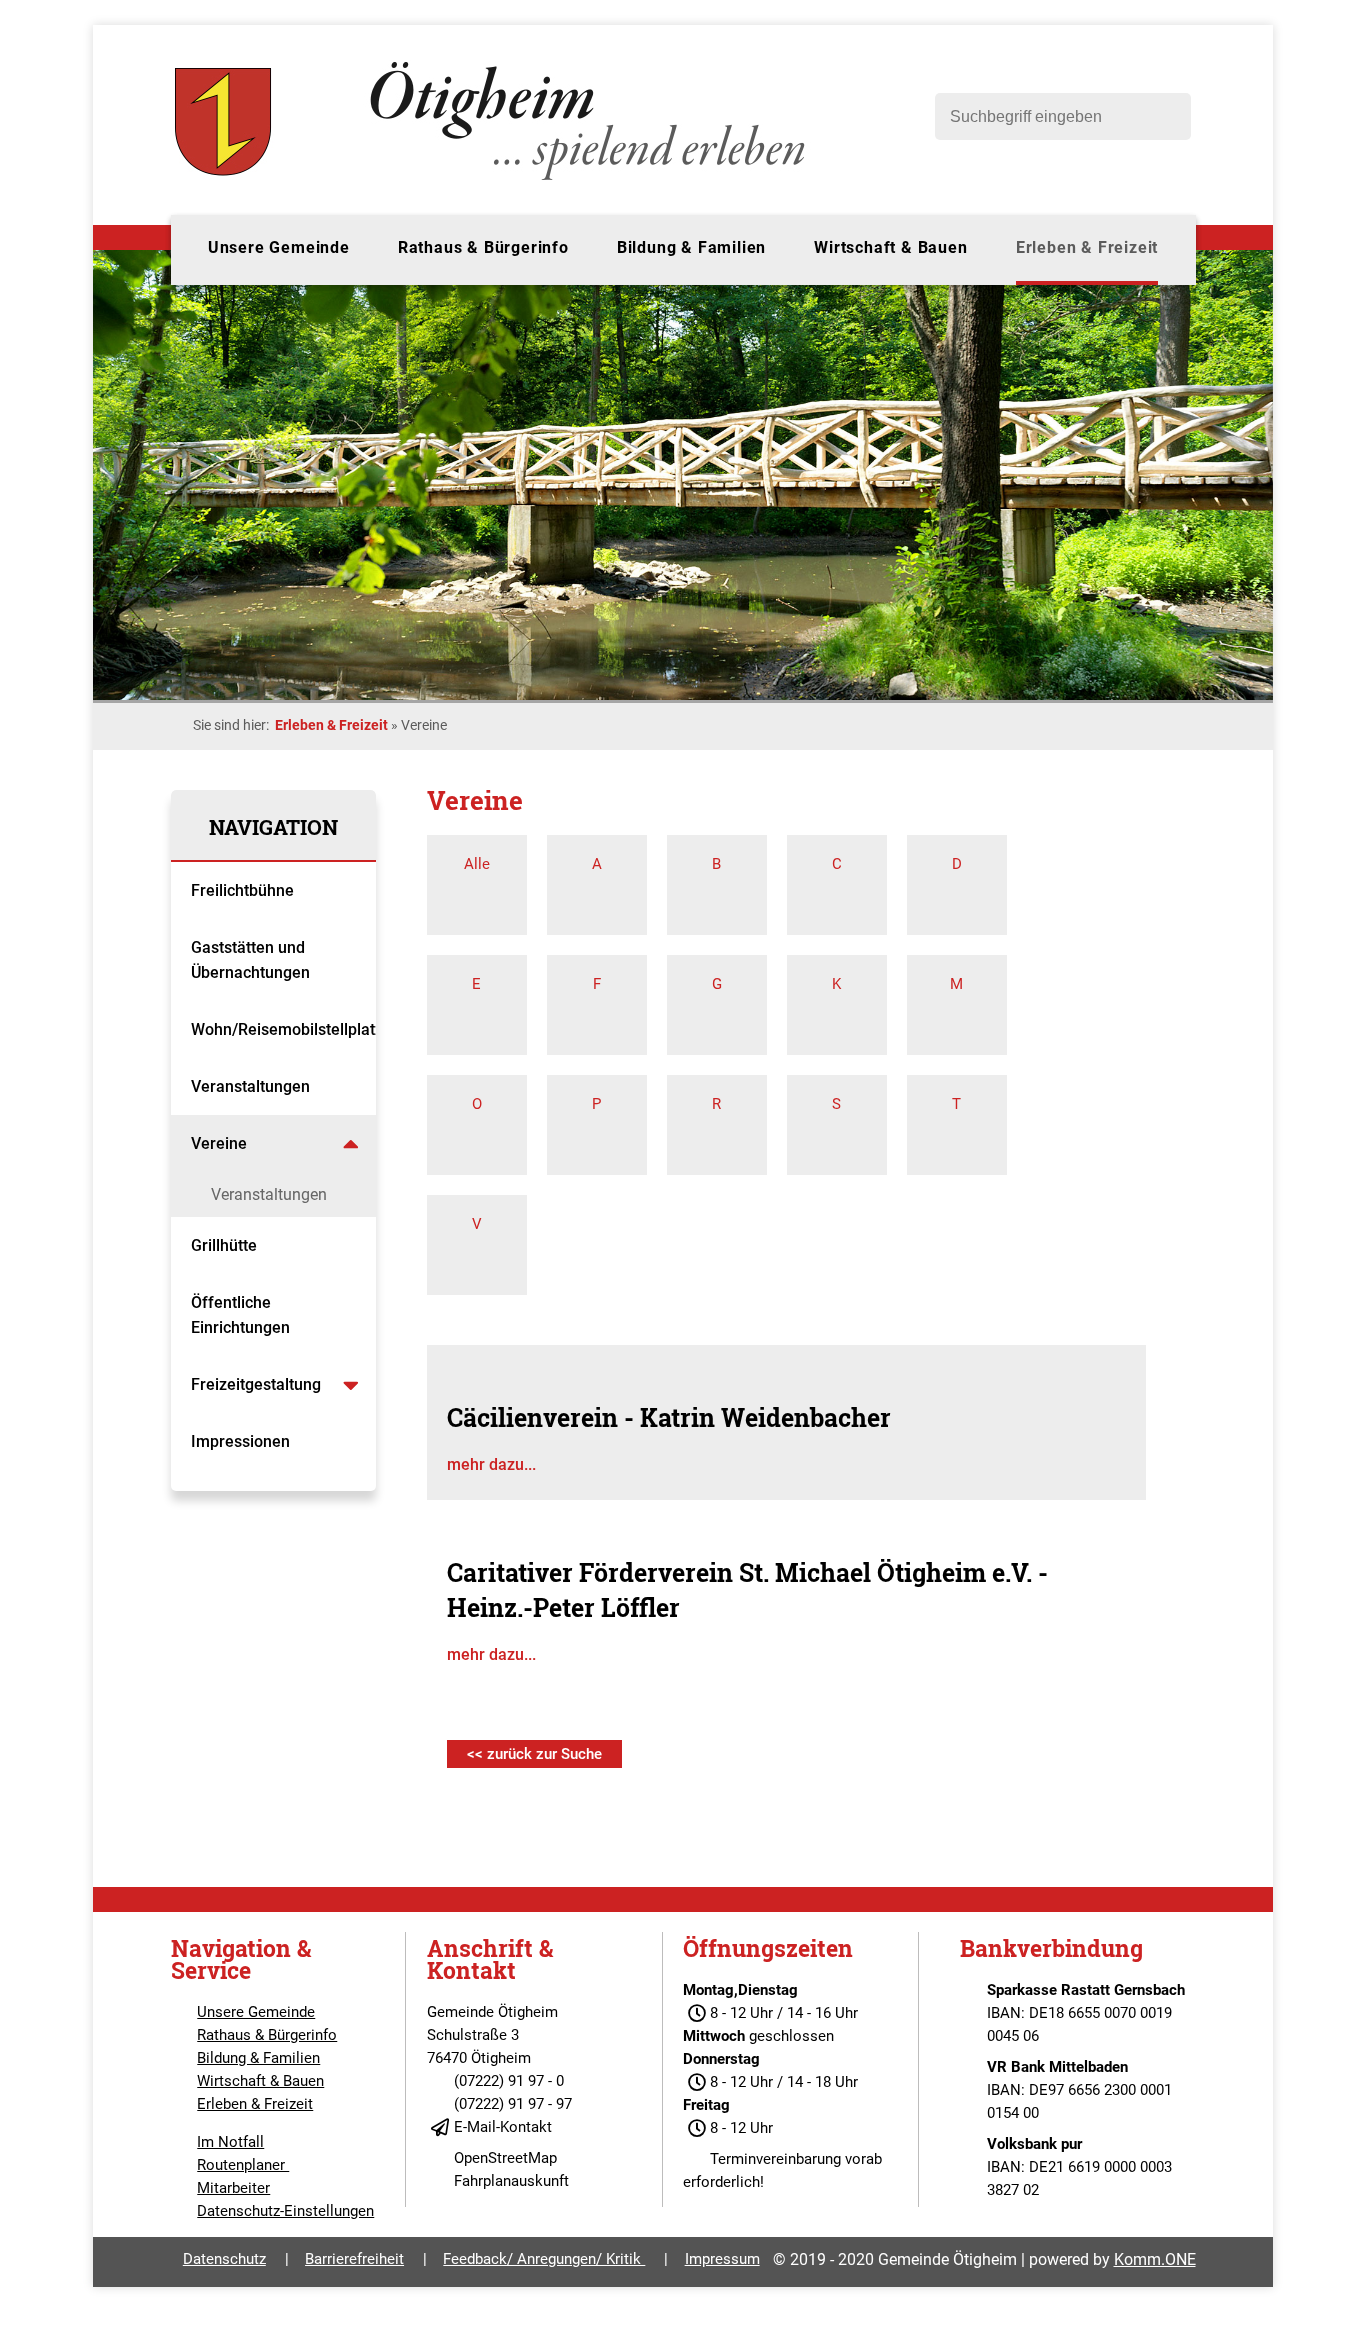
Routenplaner (243, 2165)
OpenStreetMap (505, 2158)
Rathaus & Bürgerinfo (483, 247)
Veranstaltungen (250, 1086)
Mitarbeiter (233, 2188)
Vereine (221, 1143)
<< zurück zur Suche (534, 1754)
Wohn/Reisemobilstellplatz (283, 1029)
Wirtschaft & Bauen (890, 247)
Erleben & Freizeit (1087, 247)
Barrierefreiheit (354, 2259)
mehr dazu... (491, 1464)
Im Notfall (230, 2142)
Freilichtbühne (244, 890)
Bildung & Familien (691, 247)
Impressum (722, 2259)
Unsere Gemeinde (279, 247)
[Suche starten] (1166, 116)
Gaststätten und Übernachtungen (252, 960)
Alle (477, 864)
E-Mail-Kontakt (503, 2127)
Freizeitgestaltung (256, 1384)
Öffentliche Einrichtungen (242, 1315)
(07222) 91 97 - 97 (513, 2104)
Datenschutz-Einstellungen (285, 2211)
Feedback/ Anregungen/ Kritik (544, 2259)
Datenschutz (224, 2259)
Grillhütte (224, 1245)
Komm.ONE (1155, 2259)
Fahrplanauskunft (511, 2181)
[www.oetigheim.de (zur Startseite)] (493, 180)
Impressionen (240, 1441)
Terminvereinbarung (775, 2159)
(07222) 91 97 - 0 (509, 2081)
